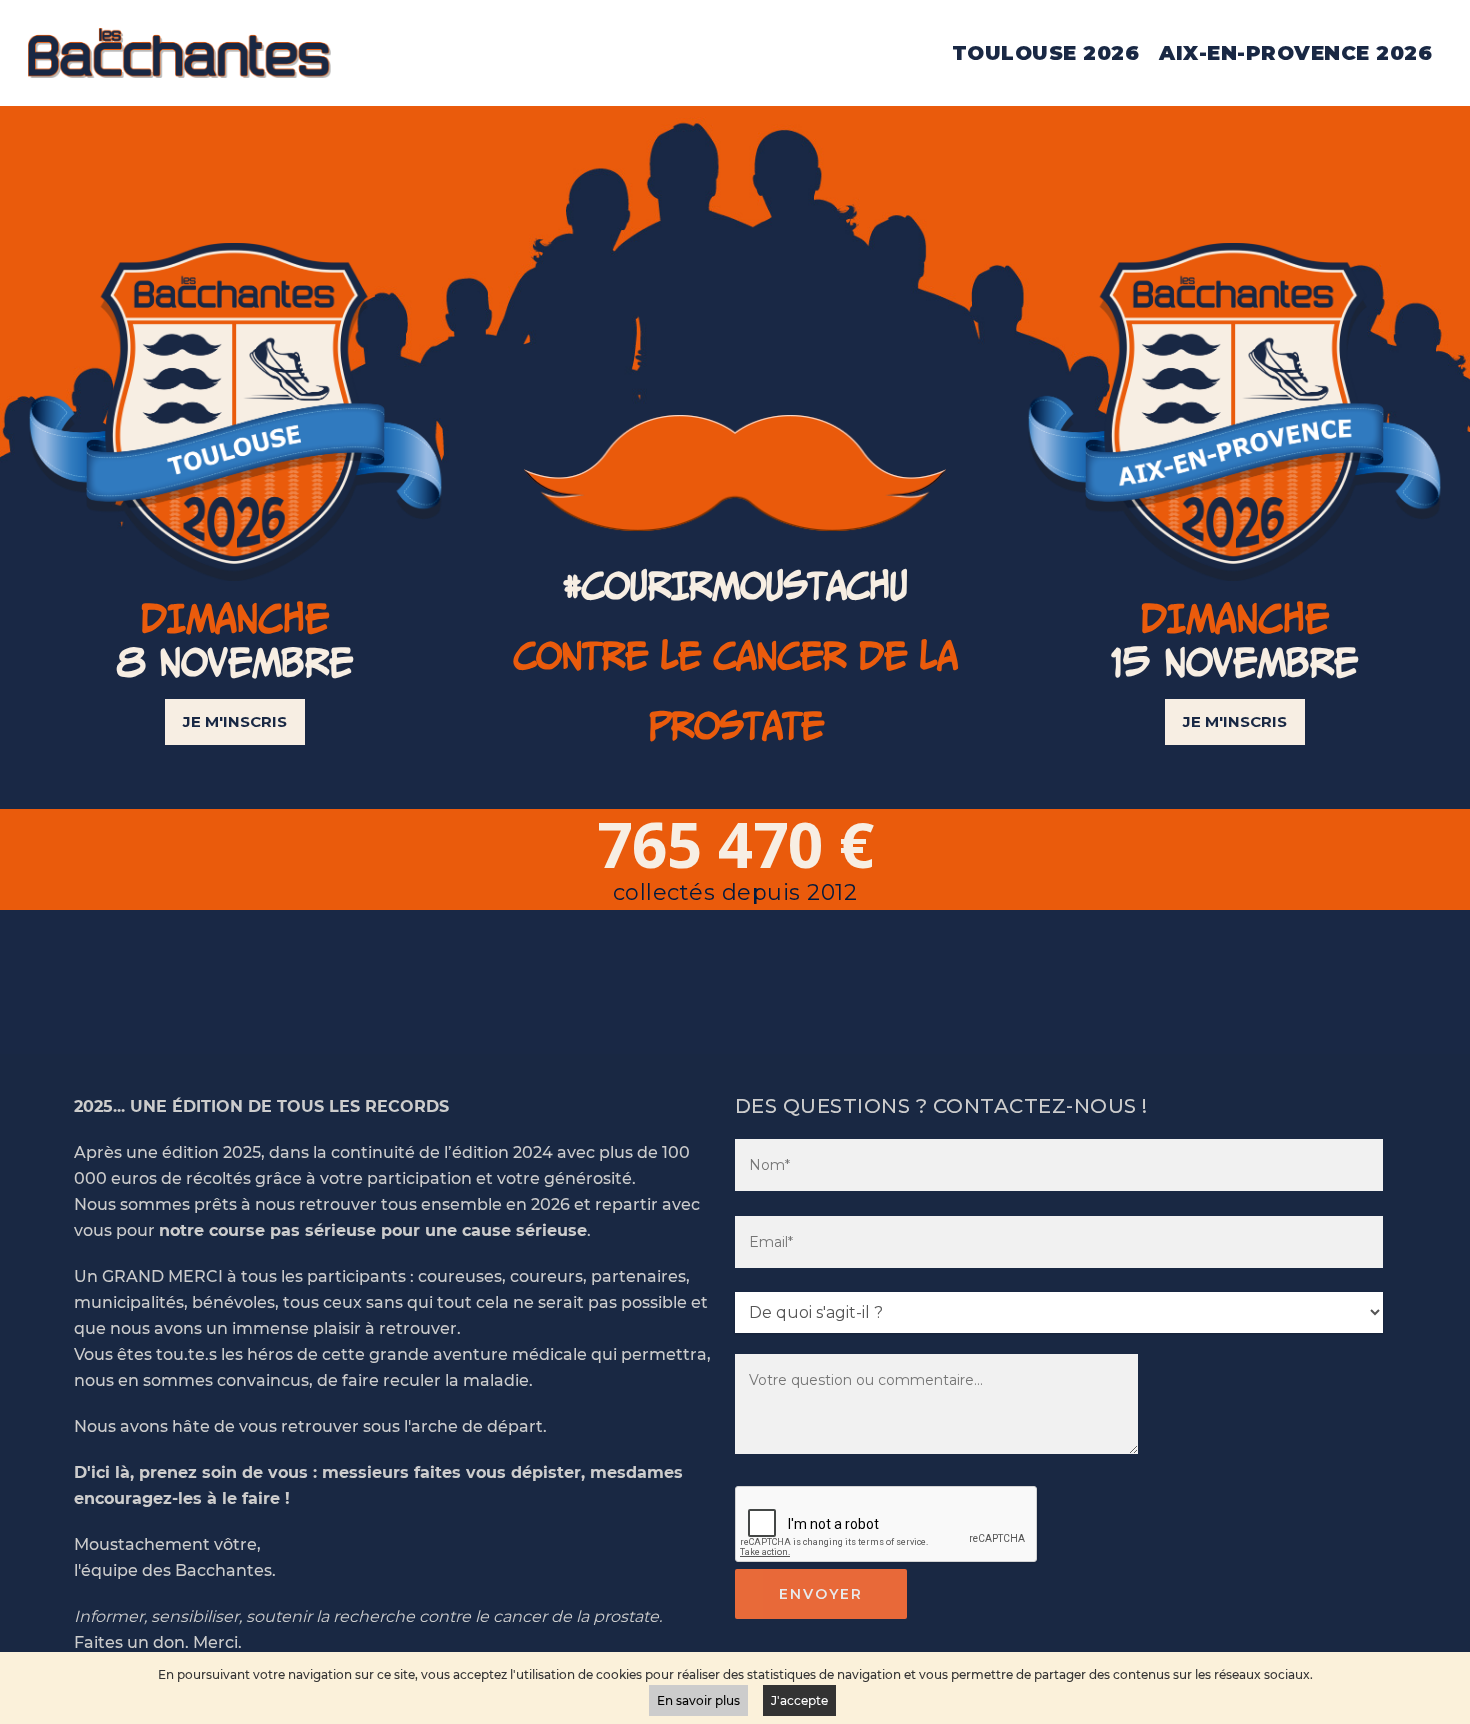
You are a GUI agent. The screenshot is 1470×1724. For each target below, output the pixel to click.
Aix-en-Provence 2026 (1295, 53)
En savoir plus (698, 1700)
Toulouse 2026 (1046, 53)
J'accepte (799, 1700)
